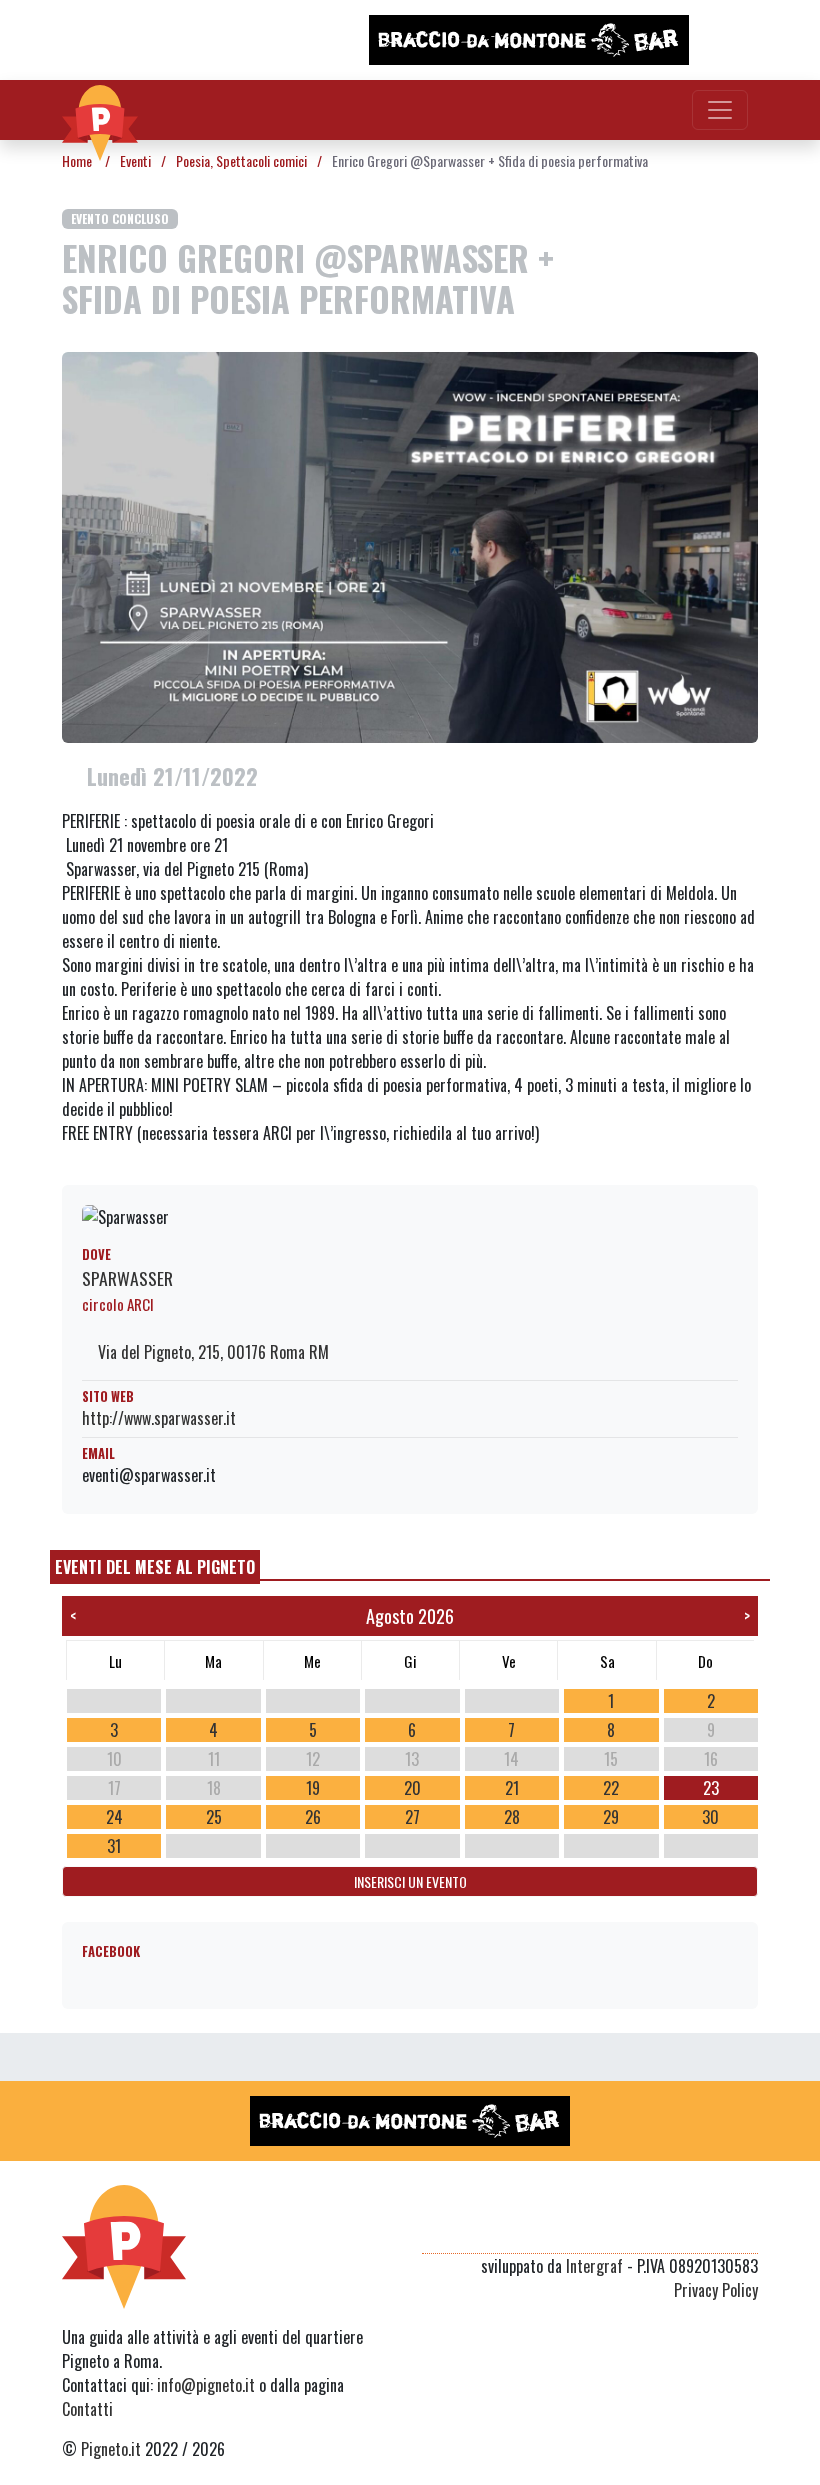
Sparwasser (127, 1278)
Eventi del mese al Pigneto (155, 1567)
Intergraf (594, 2266)
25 (214, 1817)
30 (710, 1817)
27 (412, 1817)
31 (114, 1846)
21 (512, 1788)
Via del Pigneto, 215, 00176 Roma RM (211, 1352)
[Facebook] (745, 2229)
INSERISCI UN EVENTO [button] (410, 1881)
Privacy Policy (716, 2290)
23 (711, 1788)
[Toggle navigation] (720, 110)
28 (512, 1817)
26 (313, 1817)
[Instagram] (708, 2229)
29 (611, 1817)
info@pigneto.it (206, 2385)
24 (114, 1817)
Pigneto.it (111, 2449)
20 (412, 1788)
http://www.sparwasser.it (159, 1418)
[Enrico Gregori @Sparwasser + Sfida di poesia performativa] (410, 545)
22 (611, 1788)
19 (313, 1788)
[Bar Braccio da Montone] (529, 40)
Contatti (87, 2409)
